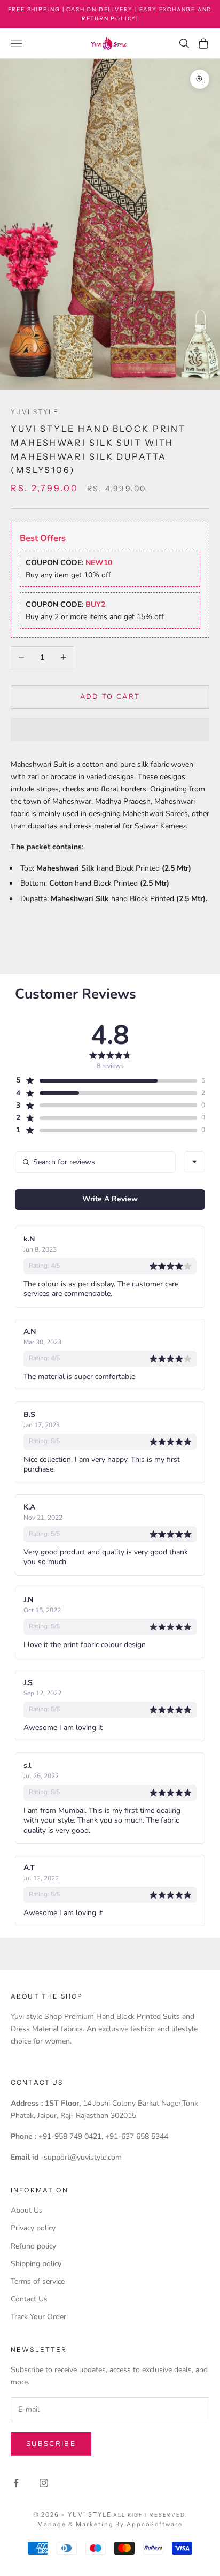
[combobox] (194, 1162)
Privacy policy (33, 2228)
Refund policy (33, 2246)
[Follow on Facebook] (16, 2483)
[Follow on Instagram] (44, 2483)
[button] (110, 729)
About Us (27, 2210)
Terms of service (38, 2281)
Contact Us (29, 2299)
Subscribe (51, 2444)
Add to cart (110, 697)
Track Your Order (38, 2317)
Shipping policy (36, 2264)
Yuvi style (35, 412)
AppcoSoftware (155, 2524)
